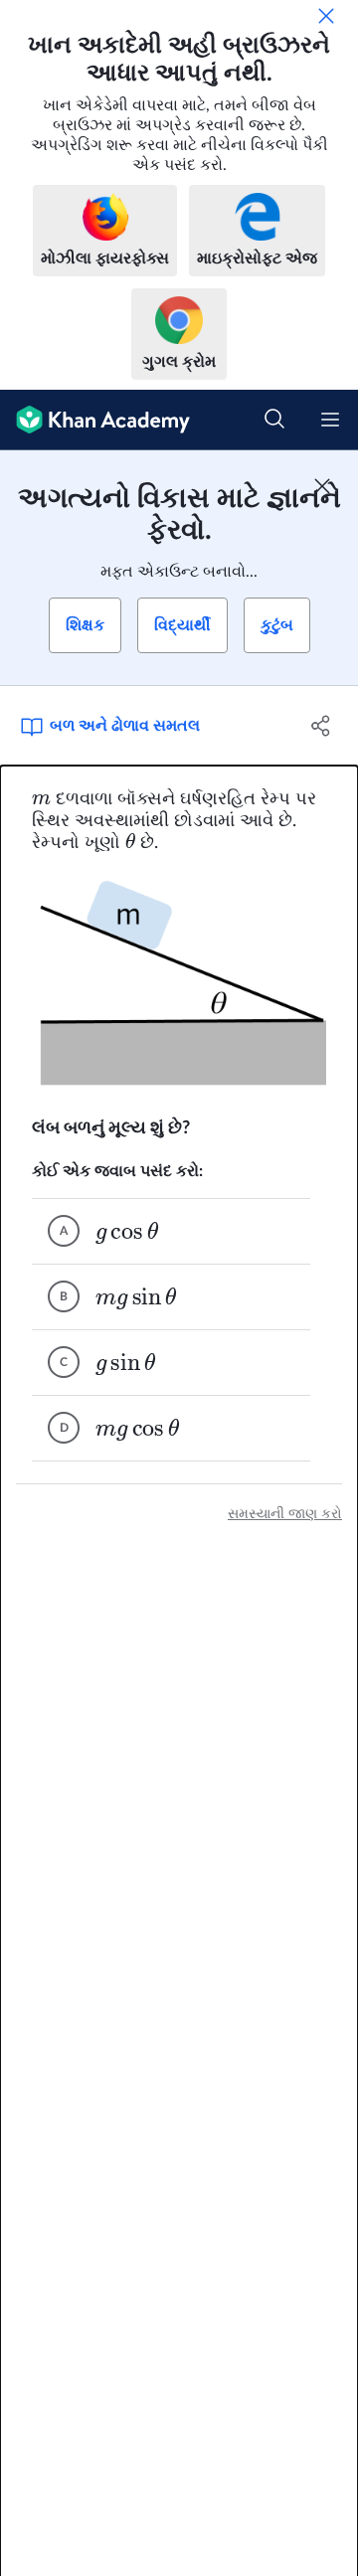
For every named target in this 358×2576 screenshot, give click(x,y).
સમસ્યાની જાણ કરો (285, 1514)
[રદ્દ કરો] (326, 16)
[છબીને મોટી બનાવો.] (179, 986)
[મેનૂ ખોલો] (330, 420)
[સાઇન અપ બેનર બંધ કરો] (322, 486)
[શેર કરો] (321, 726)
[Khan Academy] (95, 420)
